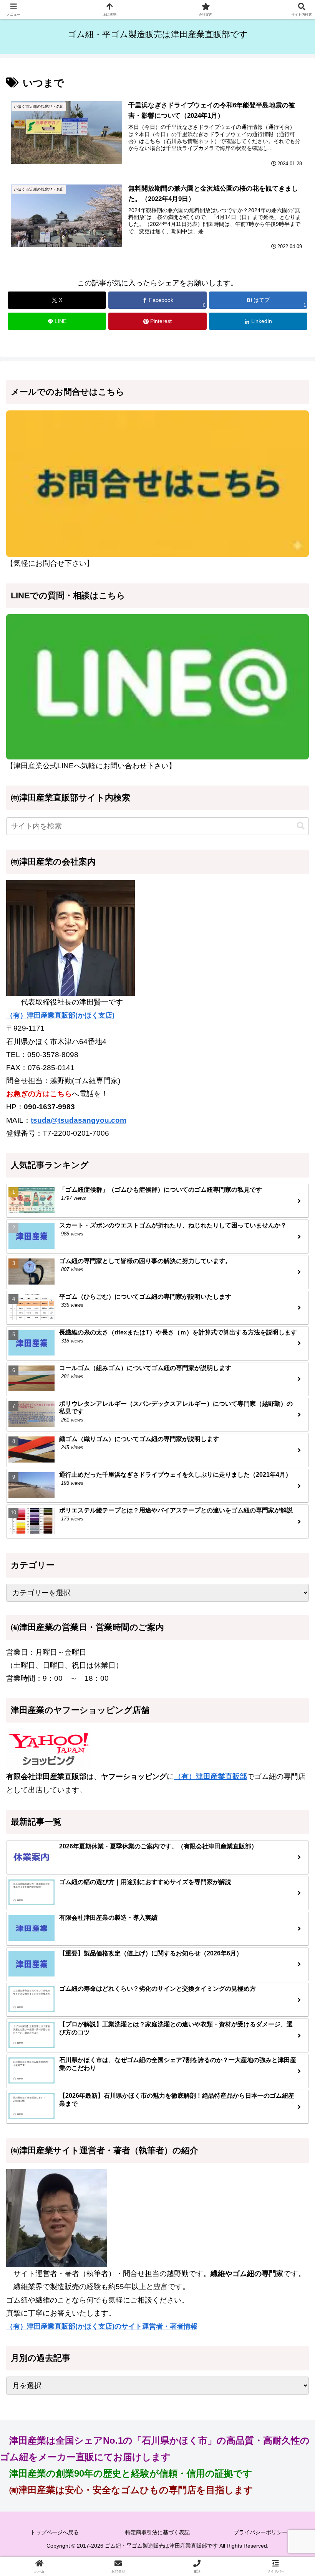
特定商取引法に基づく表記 (157, 2532)
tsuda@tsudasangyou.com (79, 1120)
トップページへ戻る (55, 2532)
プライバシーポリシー (260, 2532)
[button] (301, 826)
